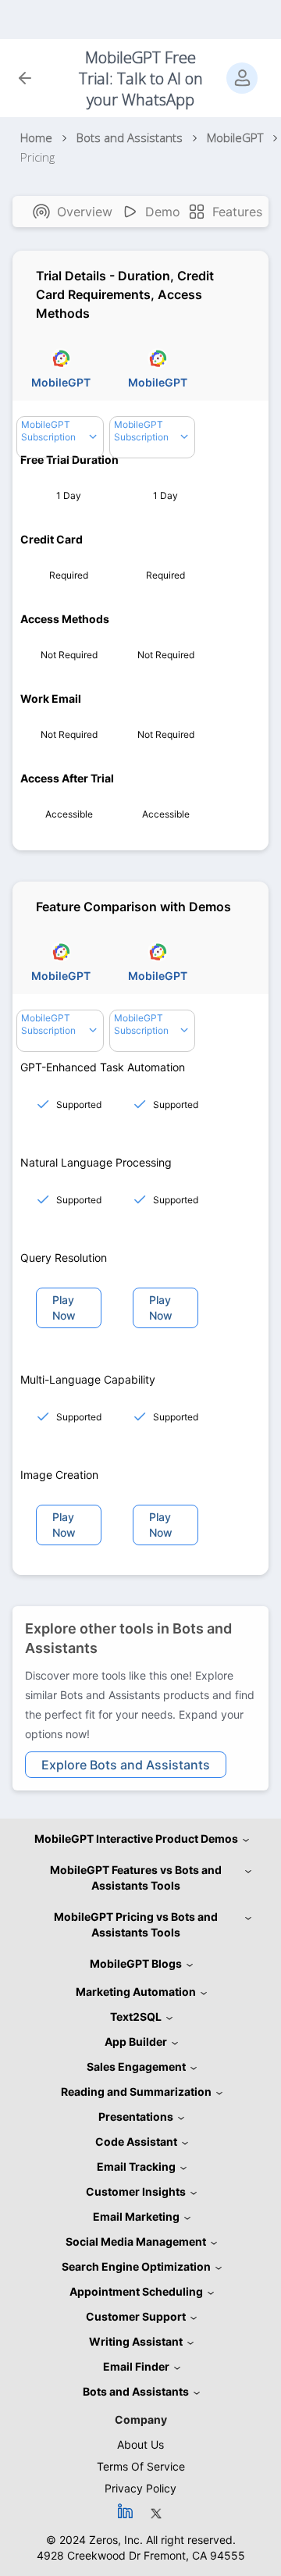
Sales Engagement (136, 2067)
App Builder (136, 2042)
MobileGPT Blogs (136, 1963)
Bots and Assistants (136, 2391)
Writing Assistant (136, 2341)
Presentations (136, 2116)
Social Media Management (136, 2241)
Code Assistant (136, 2141)
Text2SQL (136, 2017)
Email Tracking (136, 2166)
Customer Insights (136, 2191)
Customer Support (136, 2316)
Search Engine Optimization (136, 2266)
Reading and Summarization (136, 2091)
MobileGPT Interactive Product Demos (136, 1838)
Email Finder (136, 2366)
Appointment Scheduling (136, 2291)
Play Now (64, 1308)
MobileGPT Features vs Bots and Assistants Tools (136, 1878)
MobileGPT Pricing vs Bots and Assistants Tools (136, 1924)
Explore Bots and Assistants (126, 1765)
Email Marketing (136, 2216)
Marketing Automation (136, 1992)
